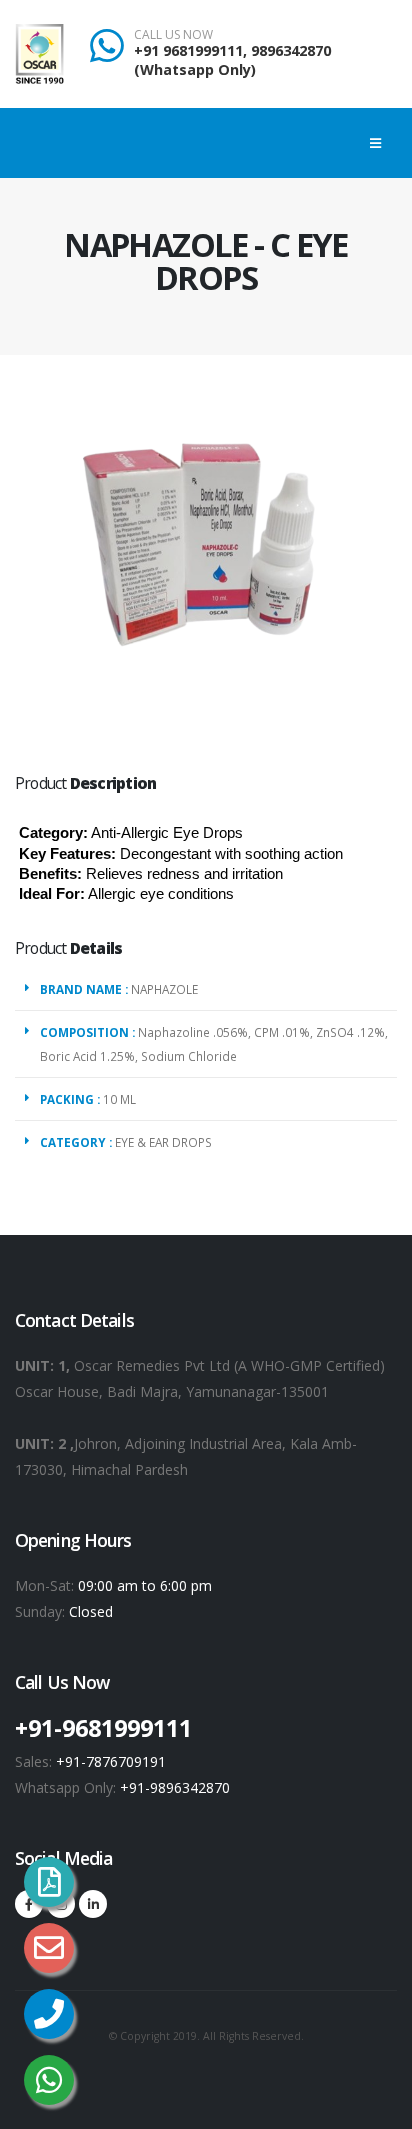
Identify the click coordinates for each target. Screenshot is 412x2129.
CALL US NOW (173, 35)
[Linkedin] (93, 1904)
